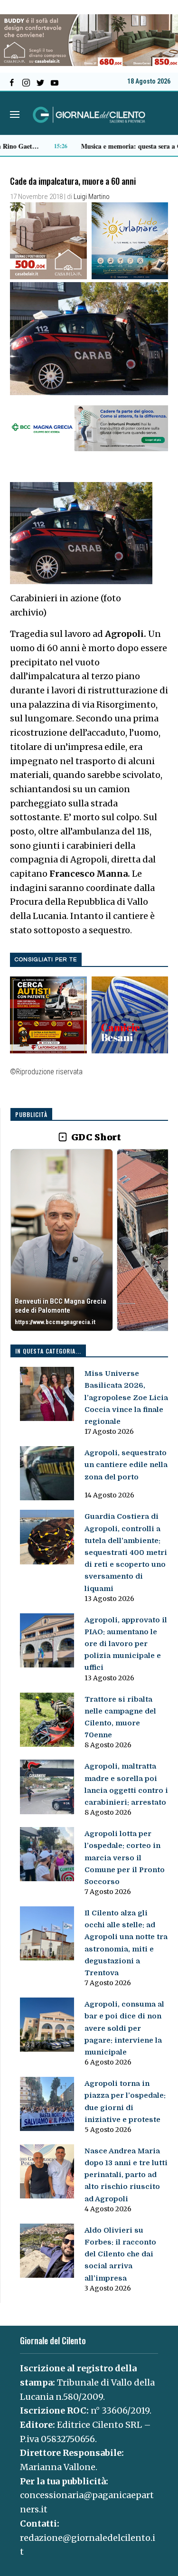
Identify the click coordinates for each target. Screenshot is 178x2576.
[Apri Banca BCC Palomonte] (62, 1240)
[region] (89, 1241)
